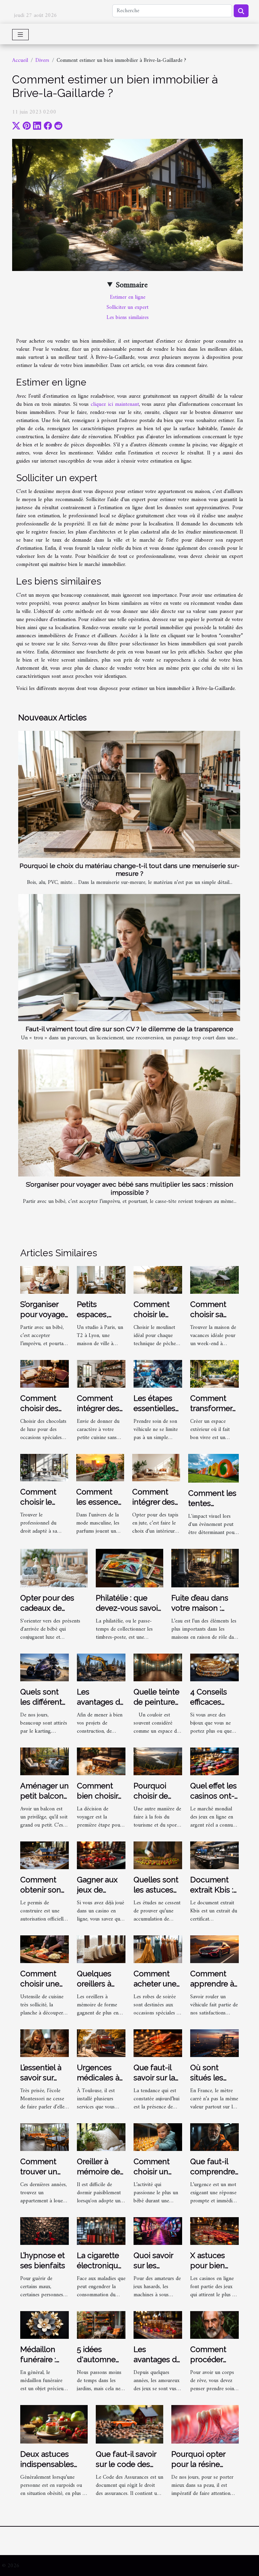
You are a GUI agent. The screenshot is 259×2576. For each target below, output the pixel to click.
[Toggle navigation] (20, 35)
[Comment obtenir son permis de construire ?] (45, 1855)
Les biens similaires (128, 318)
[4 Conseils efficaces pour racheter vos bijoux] (214, 1667)
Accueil (20, 60)
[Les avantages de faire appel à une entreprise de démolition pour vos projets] (101, 1667)
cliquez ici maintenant (115, 404)
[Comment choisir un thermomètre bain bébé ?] (158, 2137)
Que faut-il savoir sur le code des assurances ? (126, 2464)
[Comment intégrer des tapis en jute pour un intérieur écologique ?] (156, 1467)
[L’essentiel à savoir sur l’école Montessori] (45, 2043)
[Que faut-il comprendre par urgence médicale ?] (214, 2137)
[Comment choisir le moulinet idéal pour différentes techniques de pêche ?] (158, 1280)
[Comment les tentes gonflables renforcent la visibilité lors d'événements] (213, 1468)
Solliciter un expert (127, 307)
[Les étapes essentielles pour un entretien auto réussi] (158, 1373)
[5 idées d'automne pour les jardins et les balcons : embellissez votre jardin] (101, 2325)
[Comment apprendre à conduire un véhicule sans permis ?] (214, 1949)
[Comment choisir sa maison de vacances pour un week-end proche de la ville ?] (214, 1280)
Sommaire (132, 285)
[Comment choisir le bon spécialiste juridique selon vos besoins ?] (44, 1467)
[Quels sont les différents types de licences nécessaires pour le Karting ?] (45, 1667)
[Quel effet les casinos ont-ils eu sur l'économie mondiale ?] (214, 1761)
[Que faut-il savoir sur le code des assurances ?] (129, 2424)
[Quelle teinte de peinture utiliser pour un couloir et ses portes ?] (158, 1667)
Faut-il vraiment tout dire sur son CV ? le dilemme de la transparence (129, 1029)
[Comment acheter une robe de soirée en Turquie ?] (158, 1949)
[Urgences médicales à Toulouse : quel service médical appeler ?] (101, 2043)
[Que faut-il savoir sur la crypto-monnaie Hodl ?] (158, 2043)
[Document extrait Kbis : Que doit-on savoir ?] (214, 1855)
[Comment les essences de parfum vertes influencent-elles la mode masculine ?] (100, 1467)
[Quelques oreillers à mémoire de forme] (101, 1949)
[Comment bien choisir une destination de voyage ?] (101, 1761)
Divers (42, 60)
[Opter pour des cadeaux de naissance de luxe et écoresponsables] (54, 1568)
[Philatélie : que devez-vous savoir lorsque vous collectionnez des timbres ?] (129, 1568)
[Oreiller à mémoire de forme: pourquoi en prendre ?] (101, 2137)
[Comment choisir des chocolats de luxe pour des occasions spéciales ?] (45, 1373)
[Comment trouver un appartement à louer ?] (45, 2137)
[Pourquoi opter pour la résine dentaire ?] (205, 2424)
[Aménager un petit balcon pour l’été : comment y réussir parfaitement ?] (45, 1761)
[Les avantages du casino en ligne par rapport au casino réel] (158, 2325)
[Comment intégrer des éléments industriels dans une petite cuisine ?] (101, 1373)
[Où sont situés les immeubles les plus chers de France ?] (214, 2043)
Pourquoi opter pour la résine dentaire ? (198, 2464)
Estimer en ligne (128, 297)
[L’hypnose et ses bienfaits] (45, 2231)
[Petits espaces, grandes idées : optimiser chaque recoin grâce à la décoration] (101, 1280)
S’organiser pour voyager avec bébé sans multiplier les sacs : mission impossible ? (129, 1188)
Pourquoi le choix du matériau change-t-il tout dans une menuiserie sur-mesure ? (129, 870)
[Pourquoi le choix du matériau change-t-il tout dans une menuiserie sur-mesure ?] (129, 794)
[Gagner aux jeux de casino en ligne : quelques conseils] (101, 1855)
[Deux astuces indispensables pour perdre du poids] (54, 2424)
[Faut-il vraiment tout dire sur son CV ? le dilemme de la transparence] (129, 958)
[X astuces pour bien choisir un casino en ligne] (214, 2231)
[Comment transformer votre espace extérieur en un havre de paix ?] (214, 1373)
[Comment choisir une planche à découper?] (45, 1949)
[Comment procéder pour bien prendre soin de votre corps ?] (214, 2325)
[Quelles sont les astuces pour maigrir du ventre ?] (158, 1855)
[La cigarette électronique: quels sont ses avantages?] (101, 2231)
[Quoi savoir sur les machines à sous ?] (158, 2231)
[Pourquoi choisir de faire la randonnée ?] (158, 1761)
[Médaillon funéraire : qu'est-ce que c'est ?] (45, 2325)
